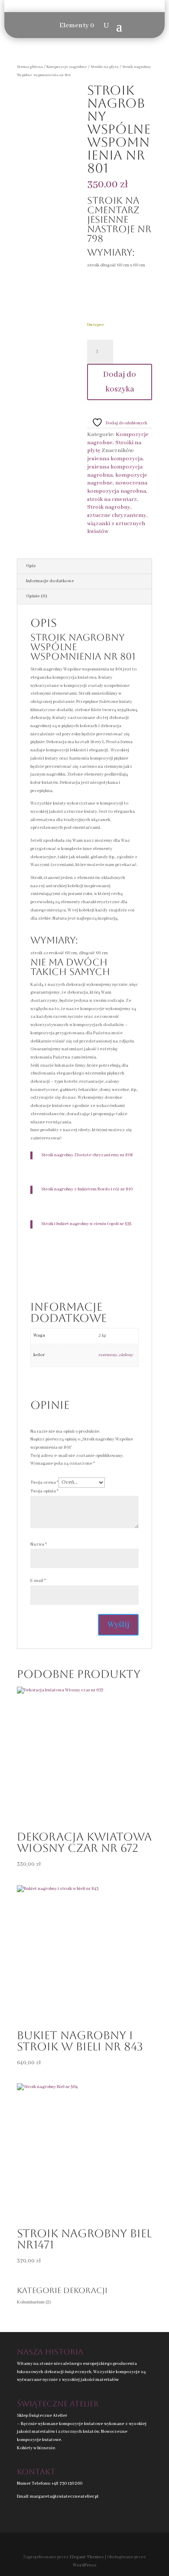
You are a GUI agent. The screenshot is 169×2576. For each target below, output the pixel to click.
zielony (126, 1355)
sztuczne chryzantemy (117, 515)
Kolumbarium (31, 2302)
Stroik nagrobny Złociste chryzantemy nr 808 (87, 1155)
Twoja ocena (44, 1483)
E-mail (38, 1581)
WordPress (85, 2565)
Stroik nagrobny (109, 507)
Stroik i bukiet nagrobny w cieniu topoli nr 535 (86, 1224)
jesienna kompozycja (115, 459)
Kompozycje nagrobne (67, 67)
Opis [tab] (31, 566)
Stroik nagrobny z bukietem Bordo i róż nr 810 (87, 1189)
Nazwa (39, 1545)
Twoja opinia (44, 1491)
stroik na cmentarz (112, 499)
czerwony (108, 1355)
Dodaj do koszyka (120, 382)
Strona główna (30, 67)
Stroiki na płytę (105, 67)
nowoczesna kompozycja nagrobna (117, 487)
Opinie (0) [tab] (37, 596)
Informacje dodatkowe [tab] (50, 581)
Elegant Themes (87, 2557)
